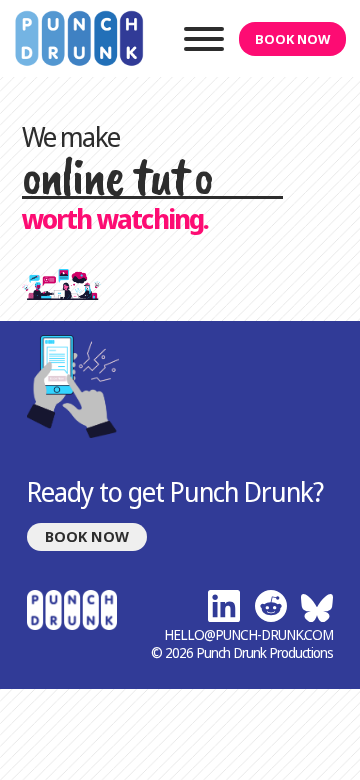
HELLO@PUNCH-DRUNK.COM (248, 635)
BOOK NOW (292, 39)
